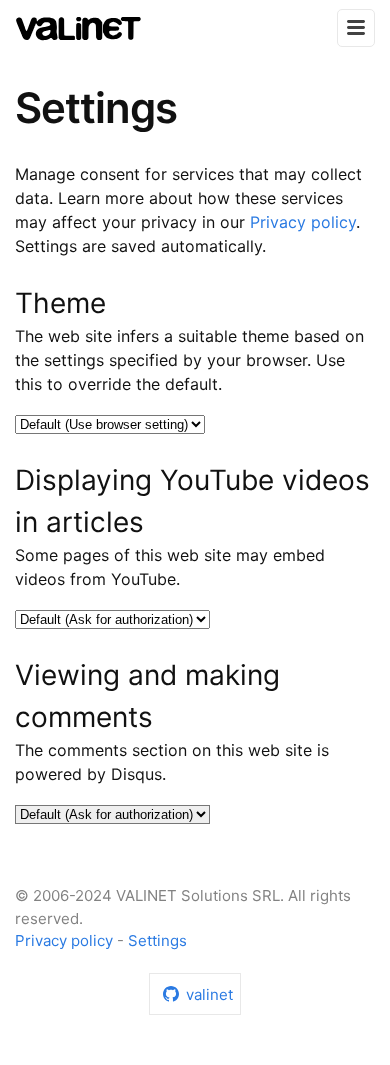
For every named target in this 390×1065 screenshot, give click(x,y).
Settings (157, 940)
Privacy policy (303, 222)
